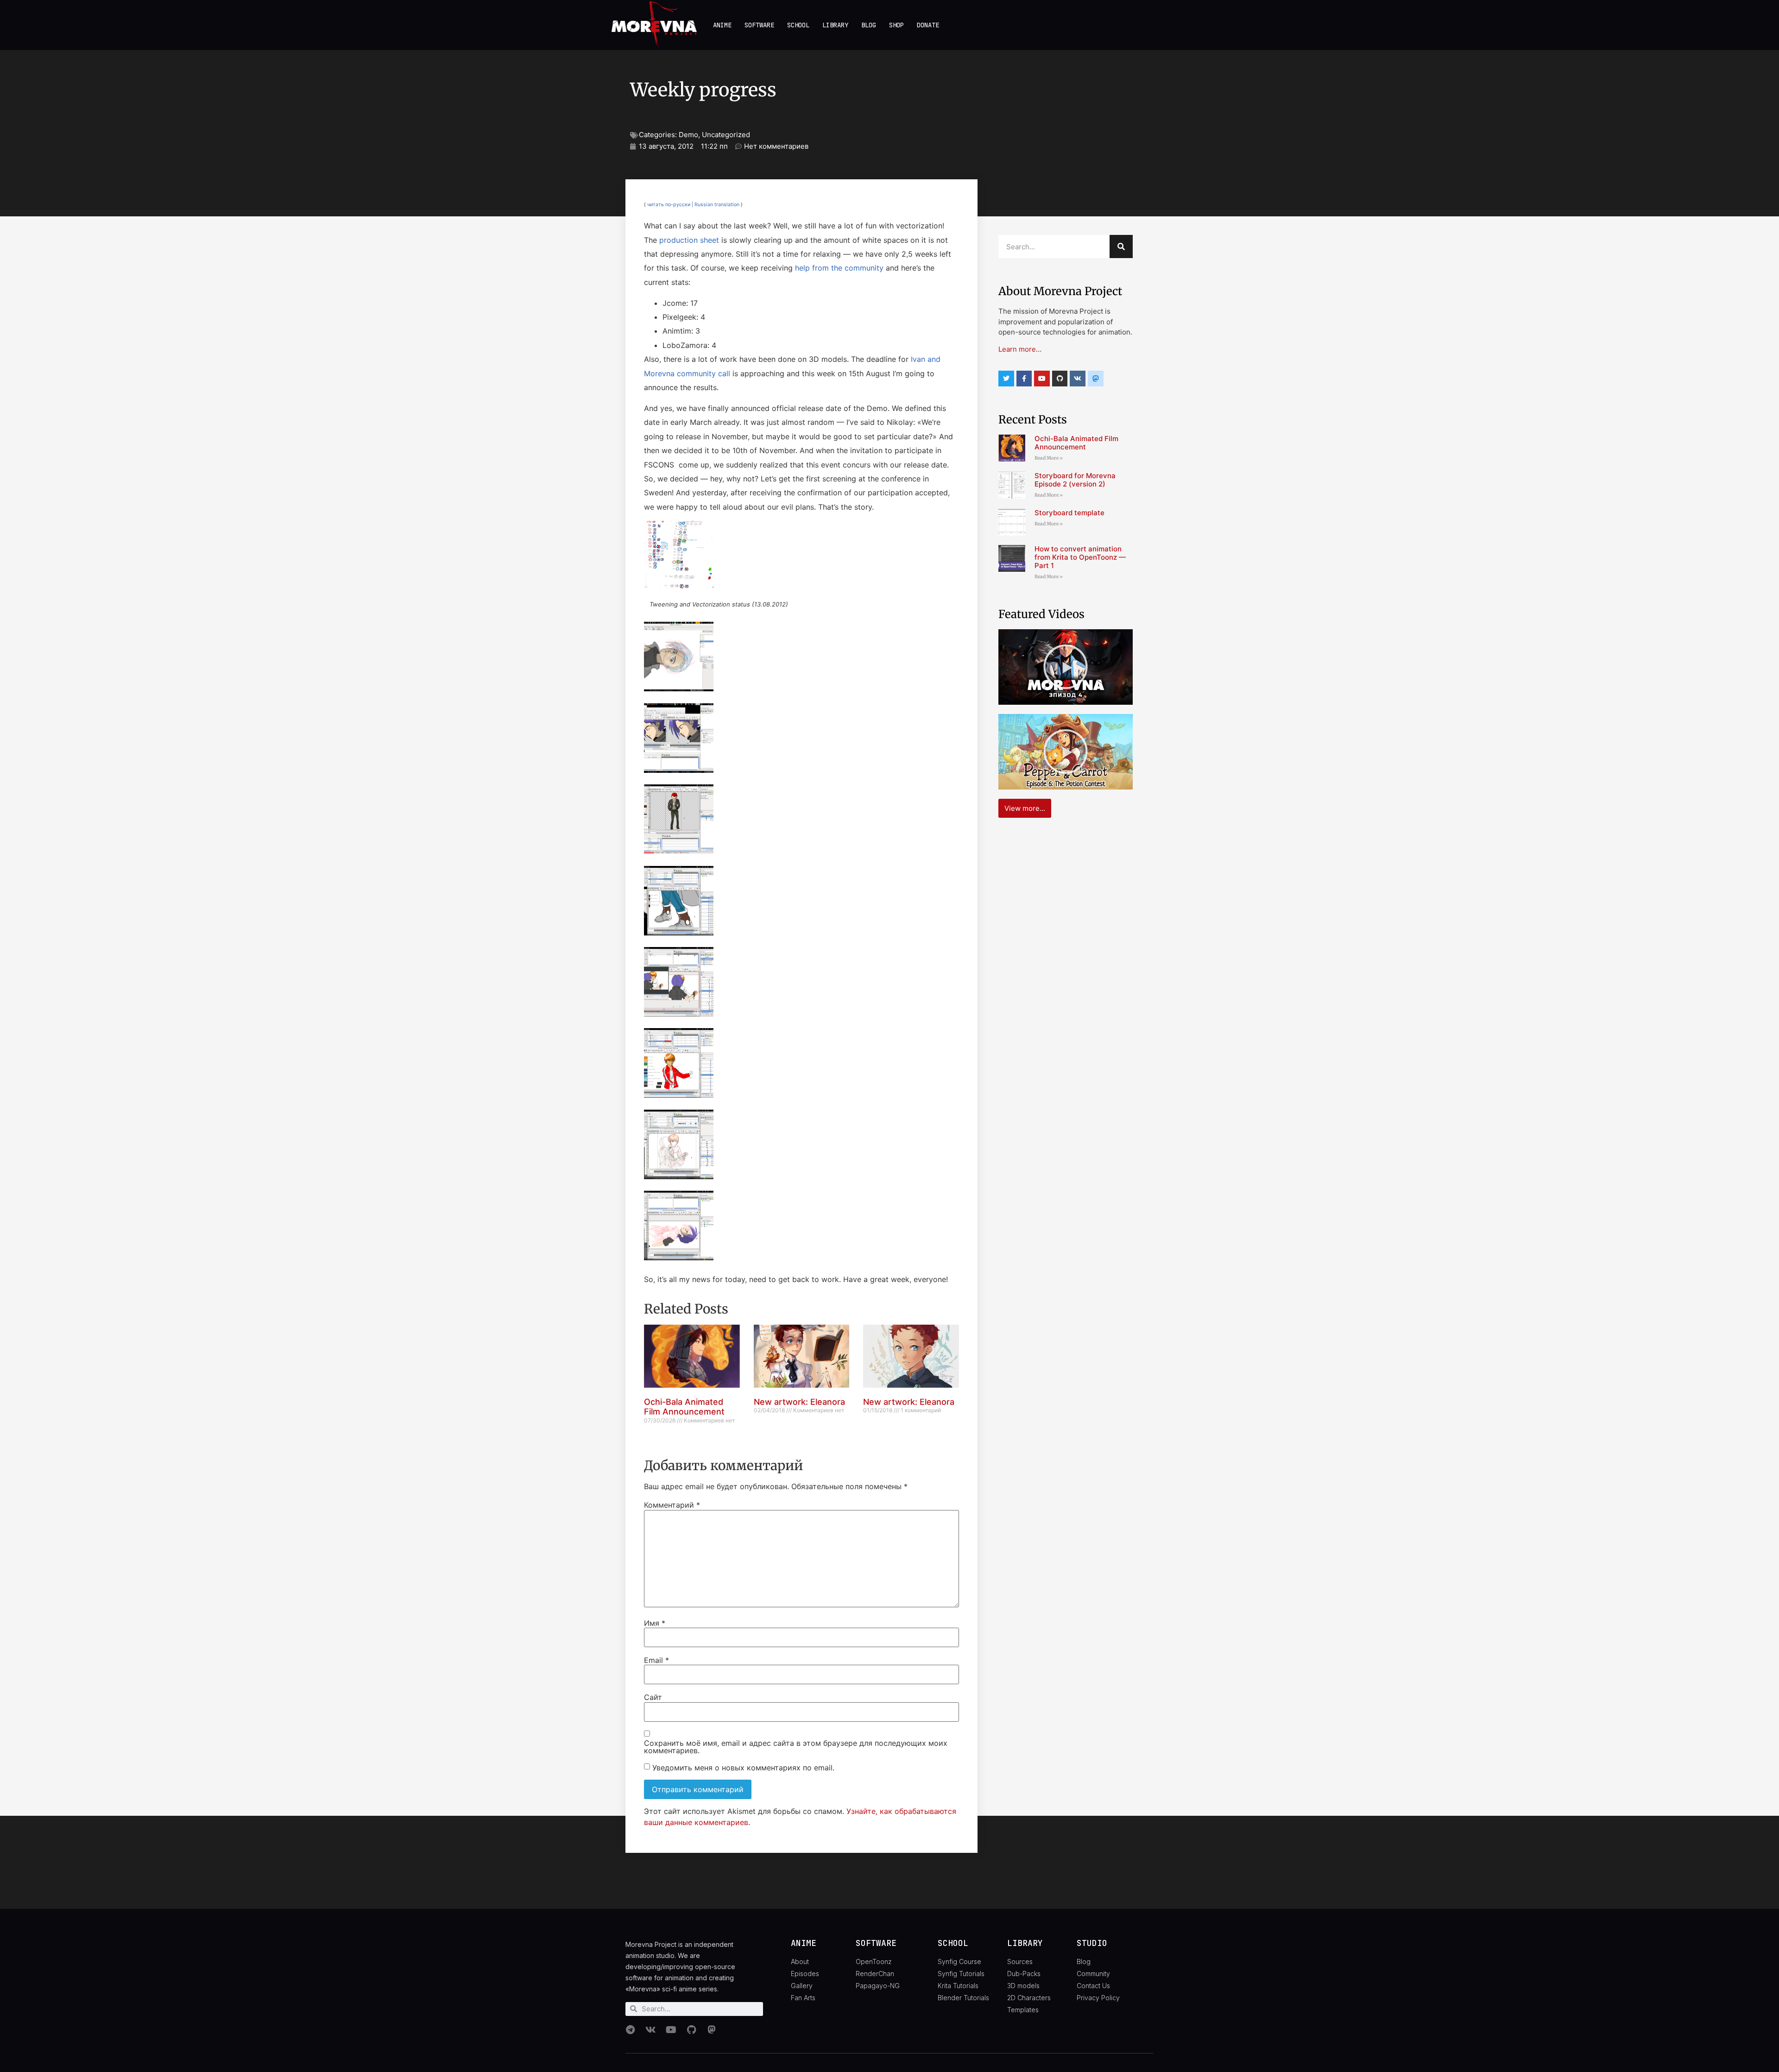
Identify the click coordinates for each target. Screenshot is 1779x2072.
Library (835, 25)
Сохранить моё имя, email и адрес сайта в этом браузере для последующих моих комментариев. (796, 1747)
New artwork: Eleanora (799, 1402)
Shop (896, 25)
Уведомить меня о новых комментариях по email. (743, 1767)
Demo (688, 135)
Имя (655, 1623)
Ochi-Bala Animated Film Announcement (684, 1407)
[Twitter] (1006, 379)
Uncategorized (726, 135)
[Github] (1060, 379)
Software (759, 25)
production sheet (689, 240)
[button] (801, 568)
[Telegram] (630, 2030)
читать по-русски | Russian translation (693, 205)
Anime (722, 25)
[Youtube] (1042, 379)
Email (656, 1660)
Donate (928, 25)
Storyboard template (1069, 513)
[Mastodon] (712, 2030)
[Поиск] (1121, 246)
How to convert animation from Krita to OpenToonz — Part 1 (1080, 557)
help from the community (839, 268)
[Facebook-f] (1024, 379)
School (798, 25)
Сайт (653, 1697)
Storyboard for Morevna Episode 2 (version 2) (1075, 480)
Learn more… (1020, 349)
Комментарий (672, 1505)
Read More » (1049, 458)
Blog (869, 25)
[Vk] (1078, 379)
